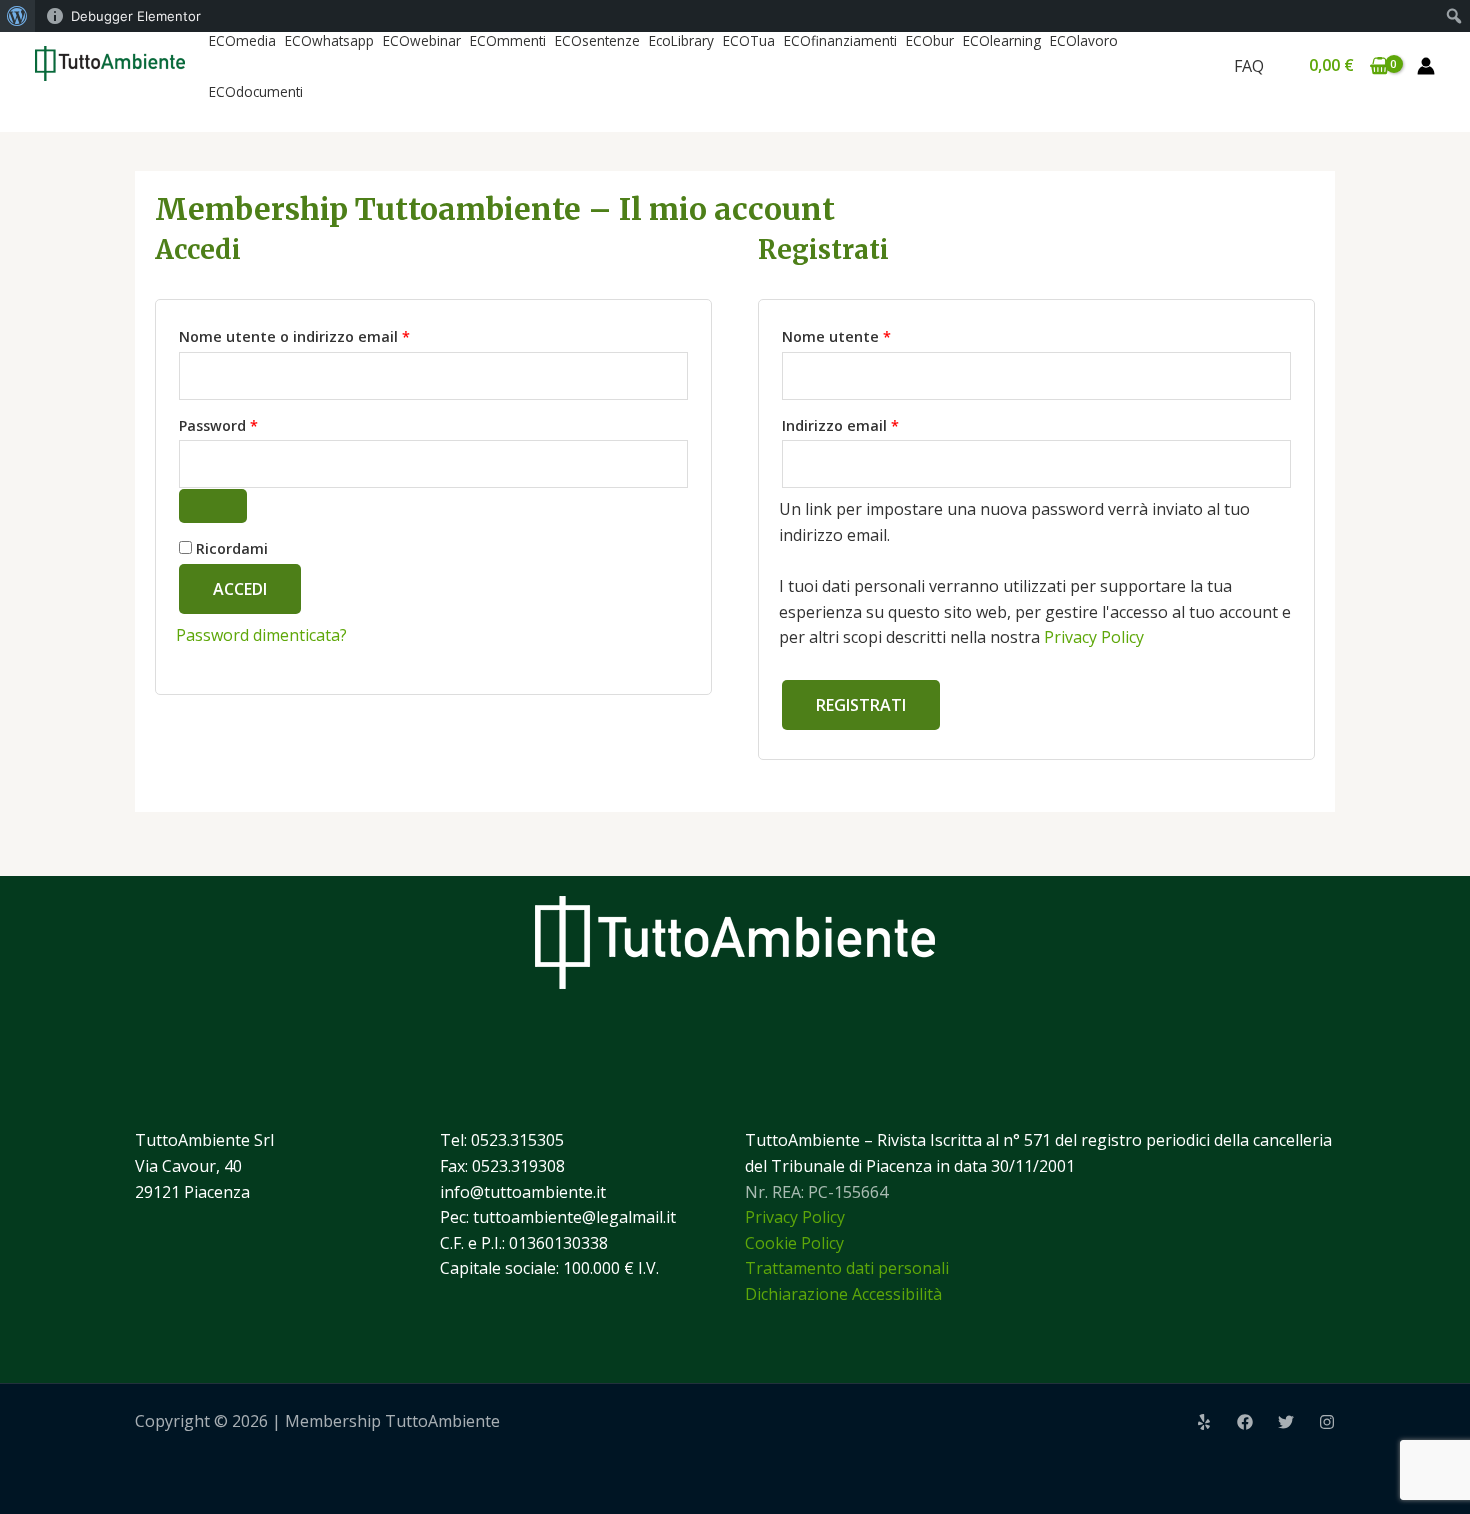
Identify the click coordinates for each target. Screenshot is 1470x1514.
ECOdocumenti (256, 91)
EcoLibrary (681, 40)
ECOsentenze (597, 40)
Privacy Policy (1094, 637)
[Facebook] (1245, 1422)
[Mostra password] (213, 506)
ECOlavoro (1084, 40)
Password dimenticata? (261, 635)
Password (251, 423)
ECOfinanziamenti (840, 40)
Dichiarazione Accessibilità (843, 1294)
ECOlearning (1002, 40)
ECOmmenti (508, 40)
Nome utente (869, 334)
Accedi (240, 589)
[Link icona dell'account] (1426, 66)
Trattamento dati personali (847, 1268)
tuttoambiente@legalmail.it (574, 1217)
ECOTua (749, 40)
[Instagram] (1327, 1422)
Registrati (861, 705)
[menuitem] (17, 16)
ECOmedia (242, 40)
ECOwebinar (422, 40)
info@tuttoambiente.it (523, 1192)
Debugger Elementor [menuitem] (136, 16)
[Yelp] (1204, 1422)
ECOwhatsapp (329, 40)
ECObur (930, 40)
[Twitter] (1286, 1422)
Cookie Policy (794, 1243)
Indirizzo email (873, 423)
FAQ (1249, 66)
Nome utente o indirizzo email (327, 334)
